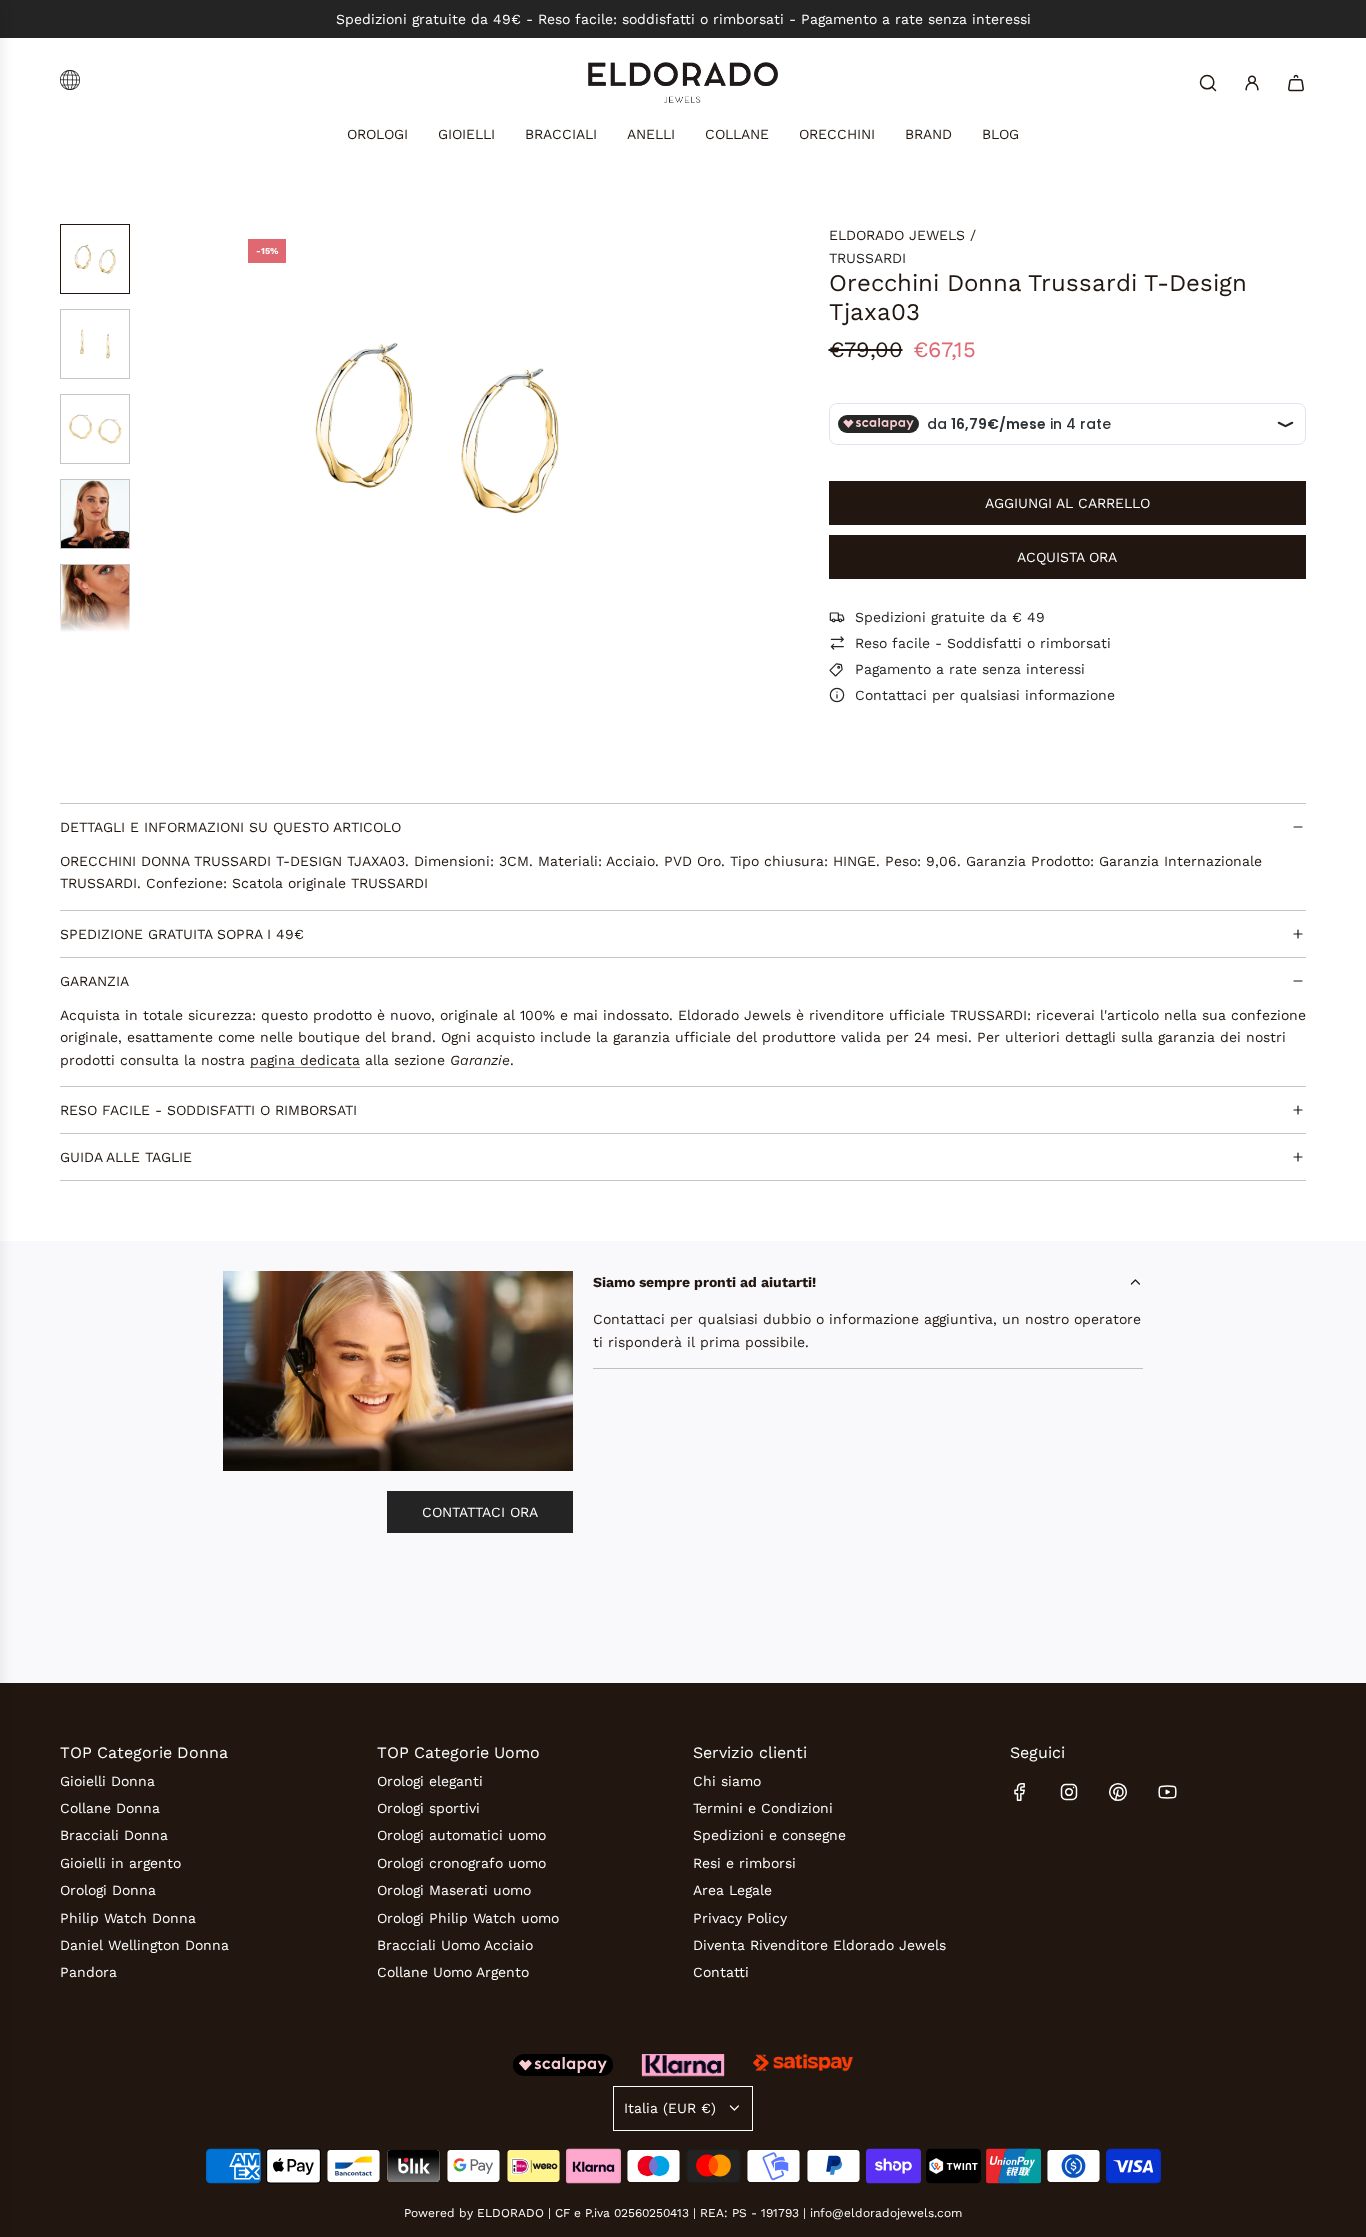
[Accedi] (1252, 83)
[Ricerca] (1208, 83)
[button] (249, 428)
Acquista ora (1067, 557)
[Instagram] (1069, 1792)
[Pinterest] (1118, 1792)
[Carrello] (1296, 83)
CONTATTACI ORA (480, 1512)
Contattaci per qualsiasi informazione (985, 695)
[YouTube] (1167, 1792)
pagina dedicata (305, 1060)
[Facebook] (1020, 1792)
